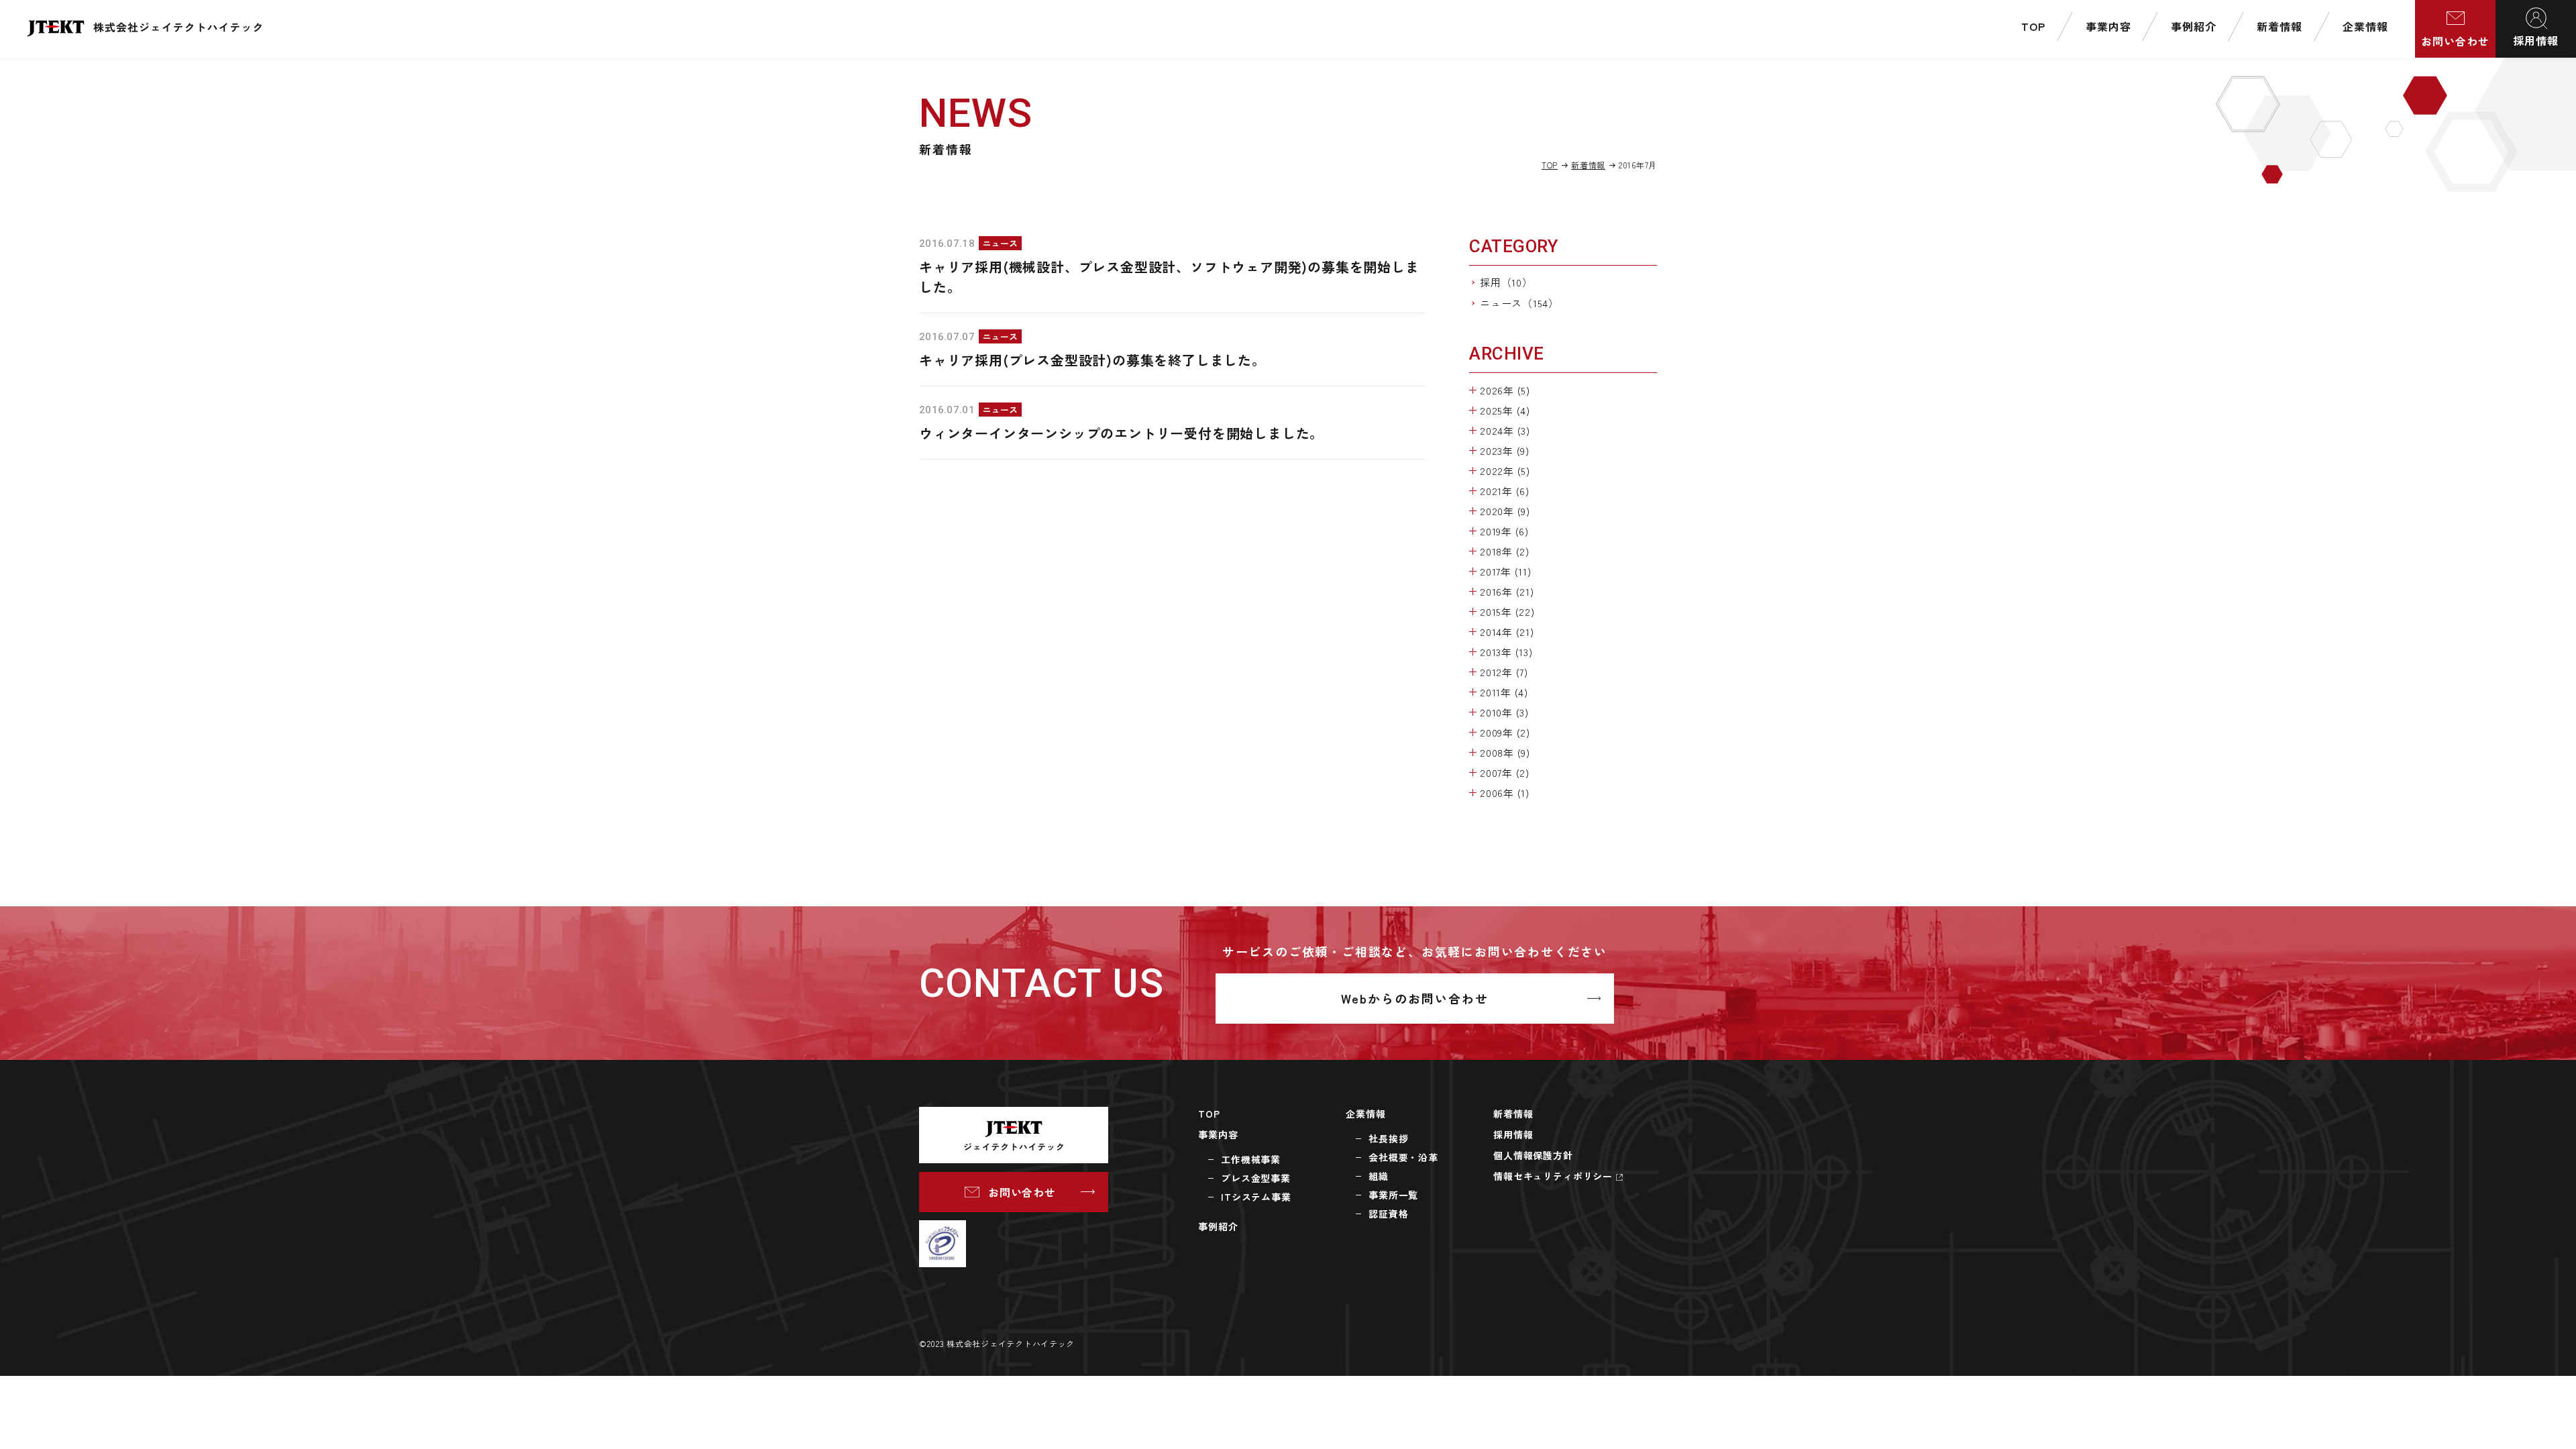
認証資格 (1388, 1214)
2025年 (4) (1505, 410)
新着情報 (1588, 165)
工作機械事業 (1251, 1159)
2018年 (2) (1505, 551)
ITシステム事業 (1256, 1197)
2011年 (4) (1504, 692)
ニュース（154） (1519, 303)
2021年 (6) (1505, 491)
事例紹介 (1218, 1226)
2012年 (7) (1504, 672)
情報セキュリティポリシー (1553, 1176)
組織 (1379, 1176)
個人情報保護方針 (1533, 1155)
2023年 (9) (1505, 450)
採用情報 (2536, 40)
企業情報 (1365, 1114)
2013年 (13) (1506, 652)
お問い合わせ (2455, 41)
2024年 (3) (1505, 430)
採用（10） (1506, 282)
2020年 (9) (1505, 511)
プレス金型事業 (1256, 1178)
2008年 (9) (1505, 752)
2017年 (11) (1506, 571)
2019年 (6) (1504, 531)
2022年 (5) (1505, 471)
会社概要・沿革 (1403, 1157)
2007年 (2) (1505, 772)
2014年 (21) (1507, 632)
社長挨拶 (1388, 1138)
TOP (1550, 165)
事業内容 (1218, 1134)
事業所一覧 (1393, 1195)
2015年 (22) (1507, 611)
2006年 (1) (1505, 793)
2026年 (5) (1505, 390)
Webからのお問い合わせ (1415, 998)
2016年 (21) (1507, 591)
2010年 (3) (1504, 712)
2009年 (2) (1505, 732)
